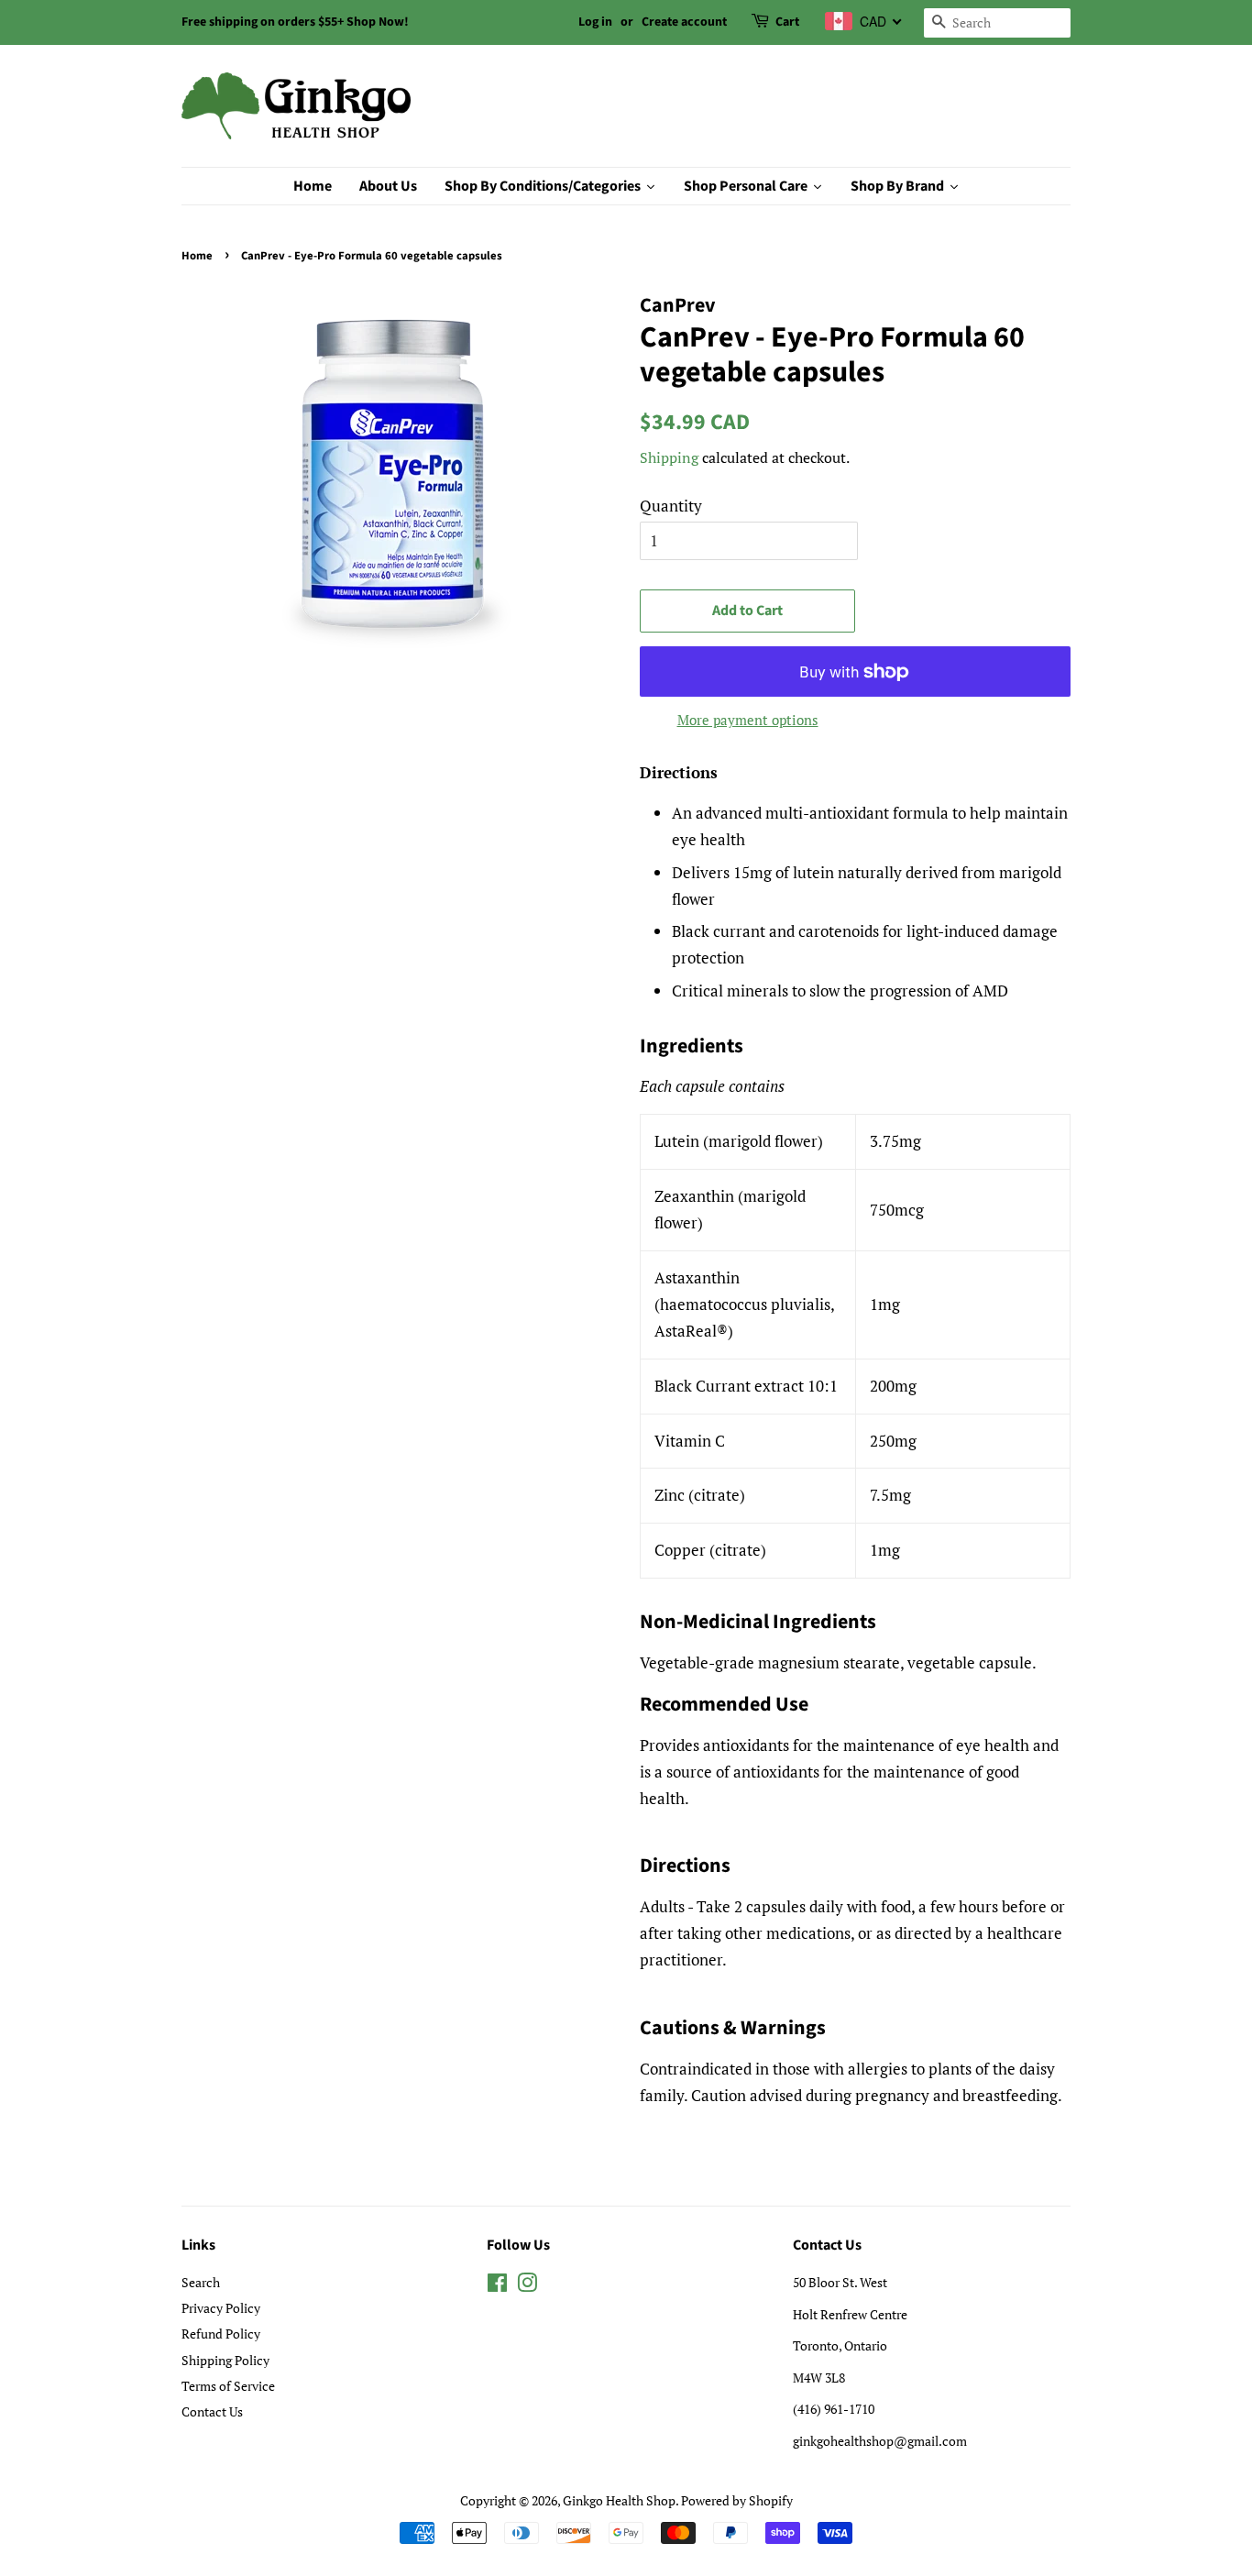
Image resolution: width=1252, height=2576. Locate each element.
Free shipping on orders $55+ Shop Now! (295, 22)
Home (197, 256)
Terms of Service (228, 2386)
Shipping (669, 457)
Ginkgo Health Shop (619, 2500)
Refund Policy (221, 2334)
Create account (684, 22)
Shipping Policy (225, 2360)
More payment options (748, 720)
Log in (595, 22)
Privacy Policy (221, 2308)
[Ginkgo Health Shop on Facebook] (497, 2286)
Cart (787, 22)
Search (201, 2282)
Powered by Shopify (737, 2500)
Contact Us (212, 2411)
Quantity (671, 506)
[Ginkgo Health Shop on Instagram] (527, 2286)
